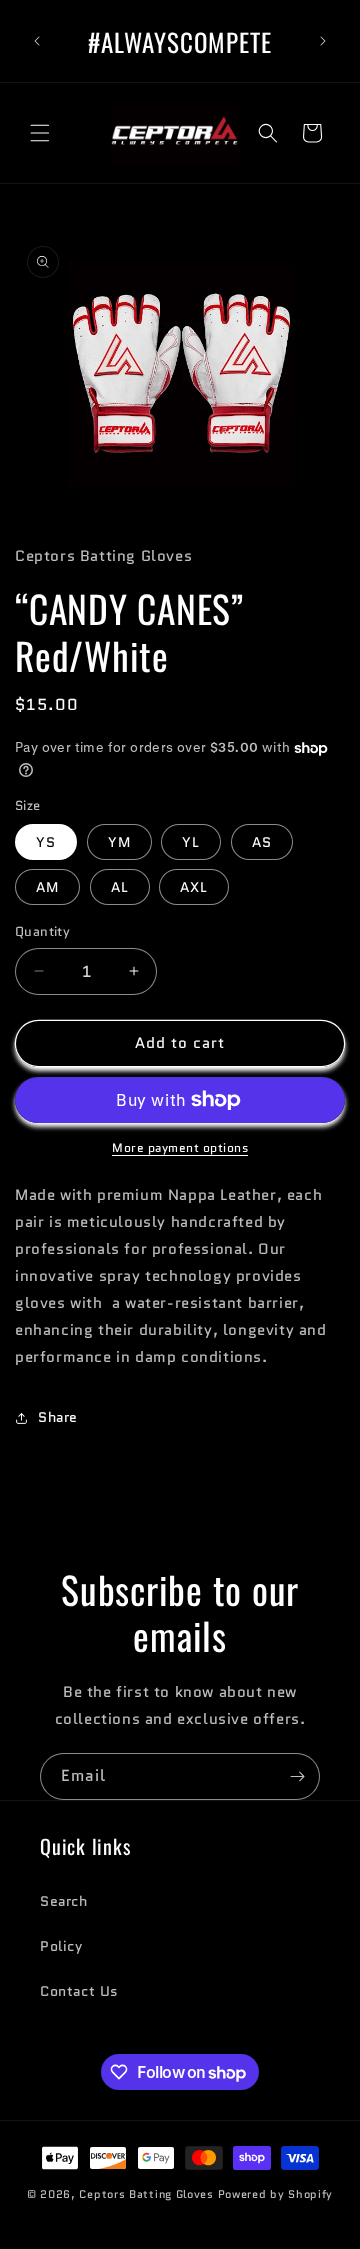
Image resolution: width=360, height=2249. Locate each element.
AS (262, 842)
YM (119, 842)
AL (120, 887)
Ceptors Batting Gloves (146, 2194)
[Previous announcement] (37, 41)
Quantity (42, 931)
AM (47, 887)
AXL (194, 887)
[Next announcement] (323, 41)
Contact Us (79, 1991)
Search (64, 1901)
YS (46, 842)
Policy (61, 1946)
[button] (40, 133)
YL (191, 842)
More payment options (180, 1147)
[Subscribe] (297, 1776)
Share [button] (58, 1417)
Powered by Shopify (276, 2194)
